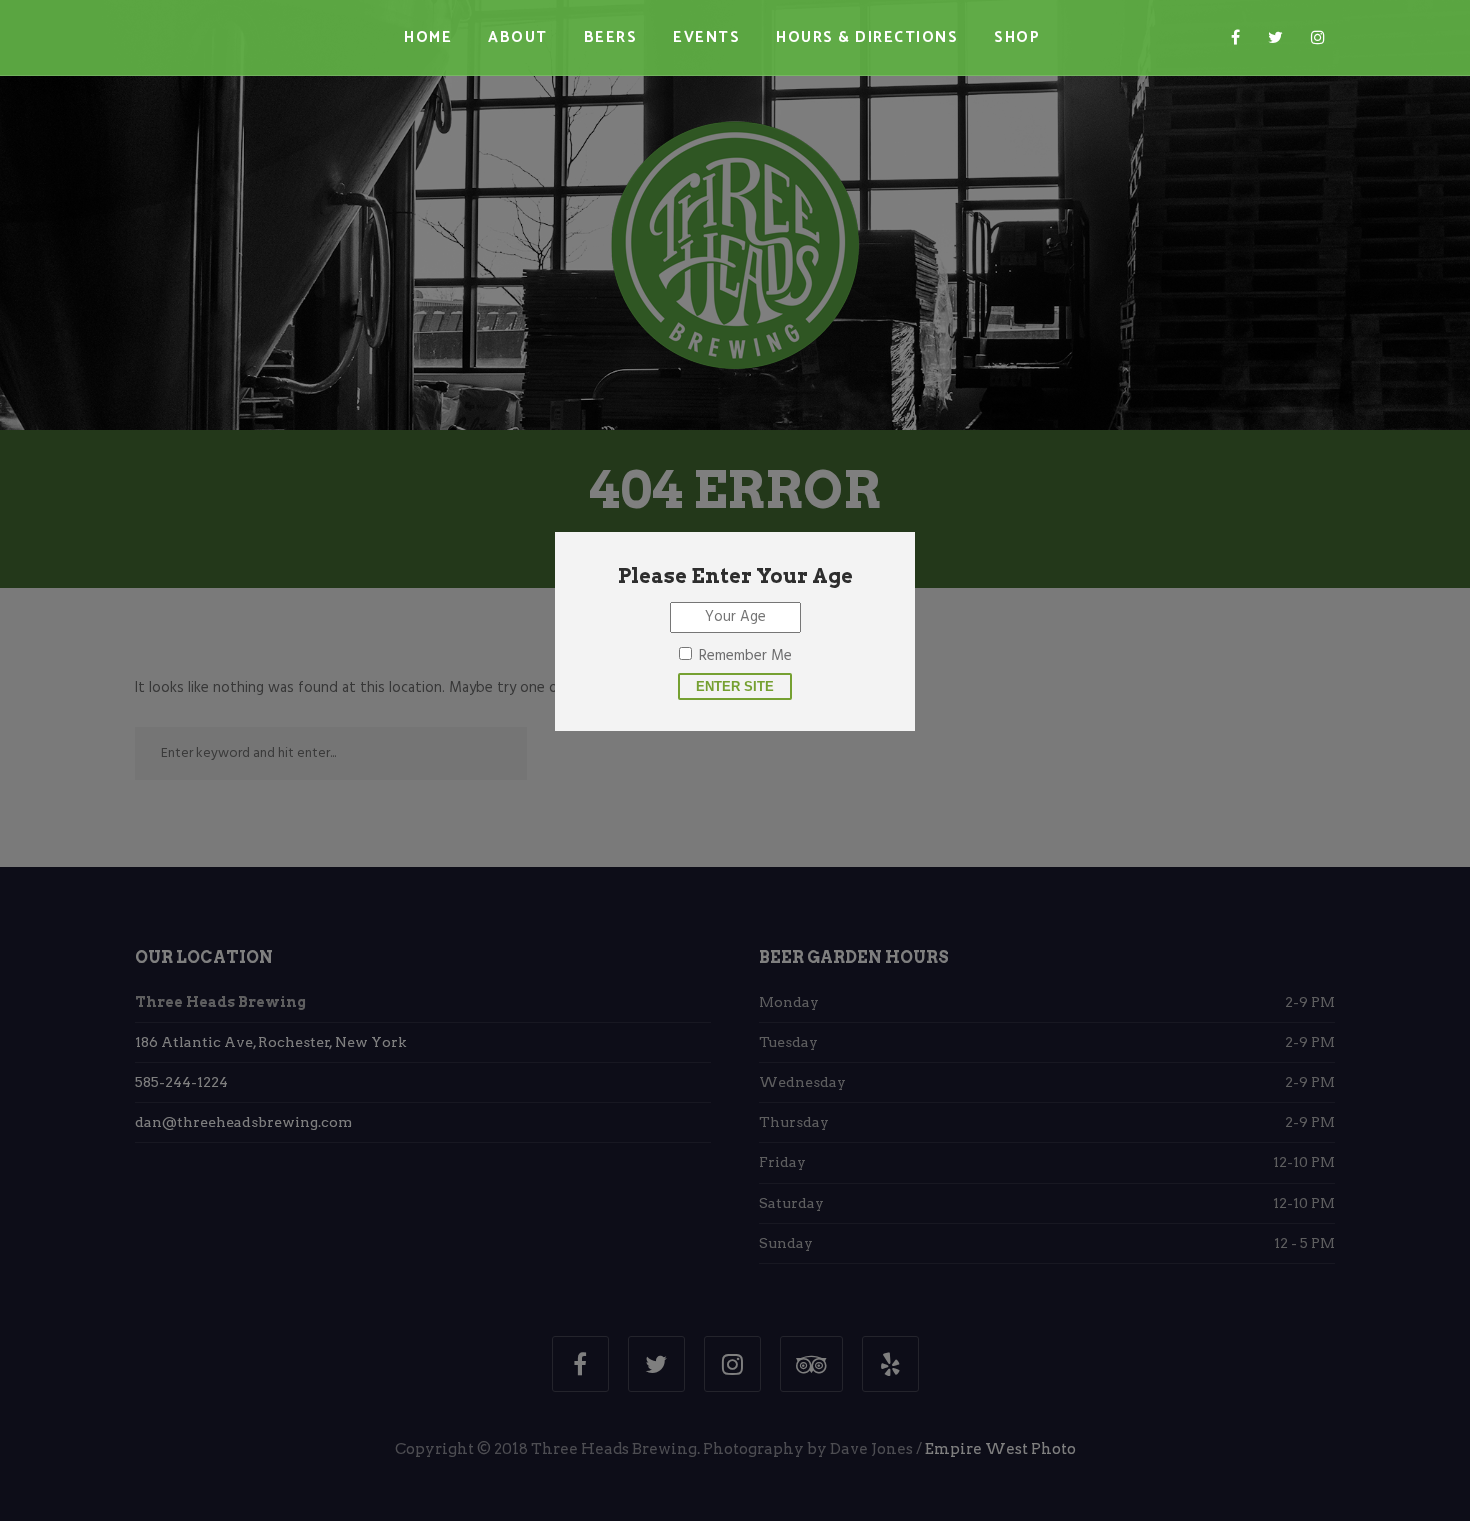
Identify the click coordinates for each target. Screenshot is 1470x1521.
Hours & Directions (867, 37)
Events (706, 37)
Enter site (735, 686)
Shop (1017, 37)
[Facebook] (1235, 38)
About (518, 37)
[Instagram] (1318, 38)
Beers (611, 37)
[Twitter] (1275, 38)
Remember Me (745, 656)
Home (428, 37)
